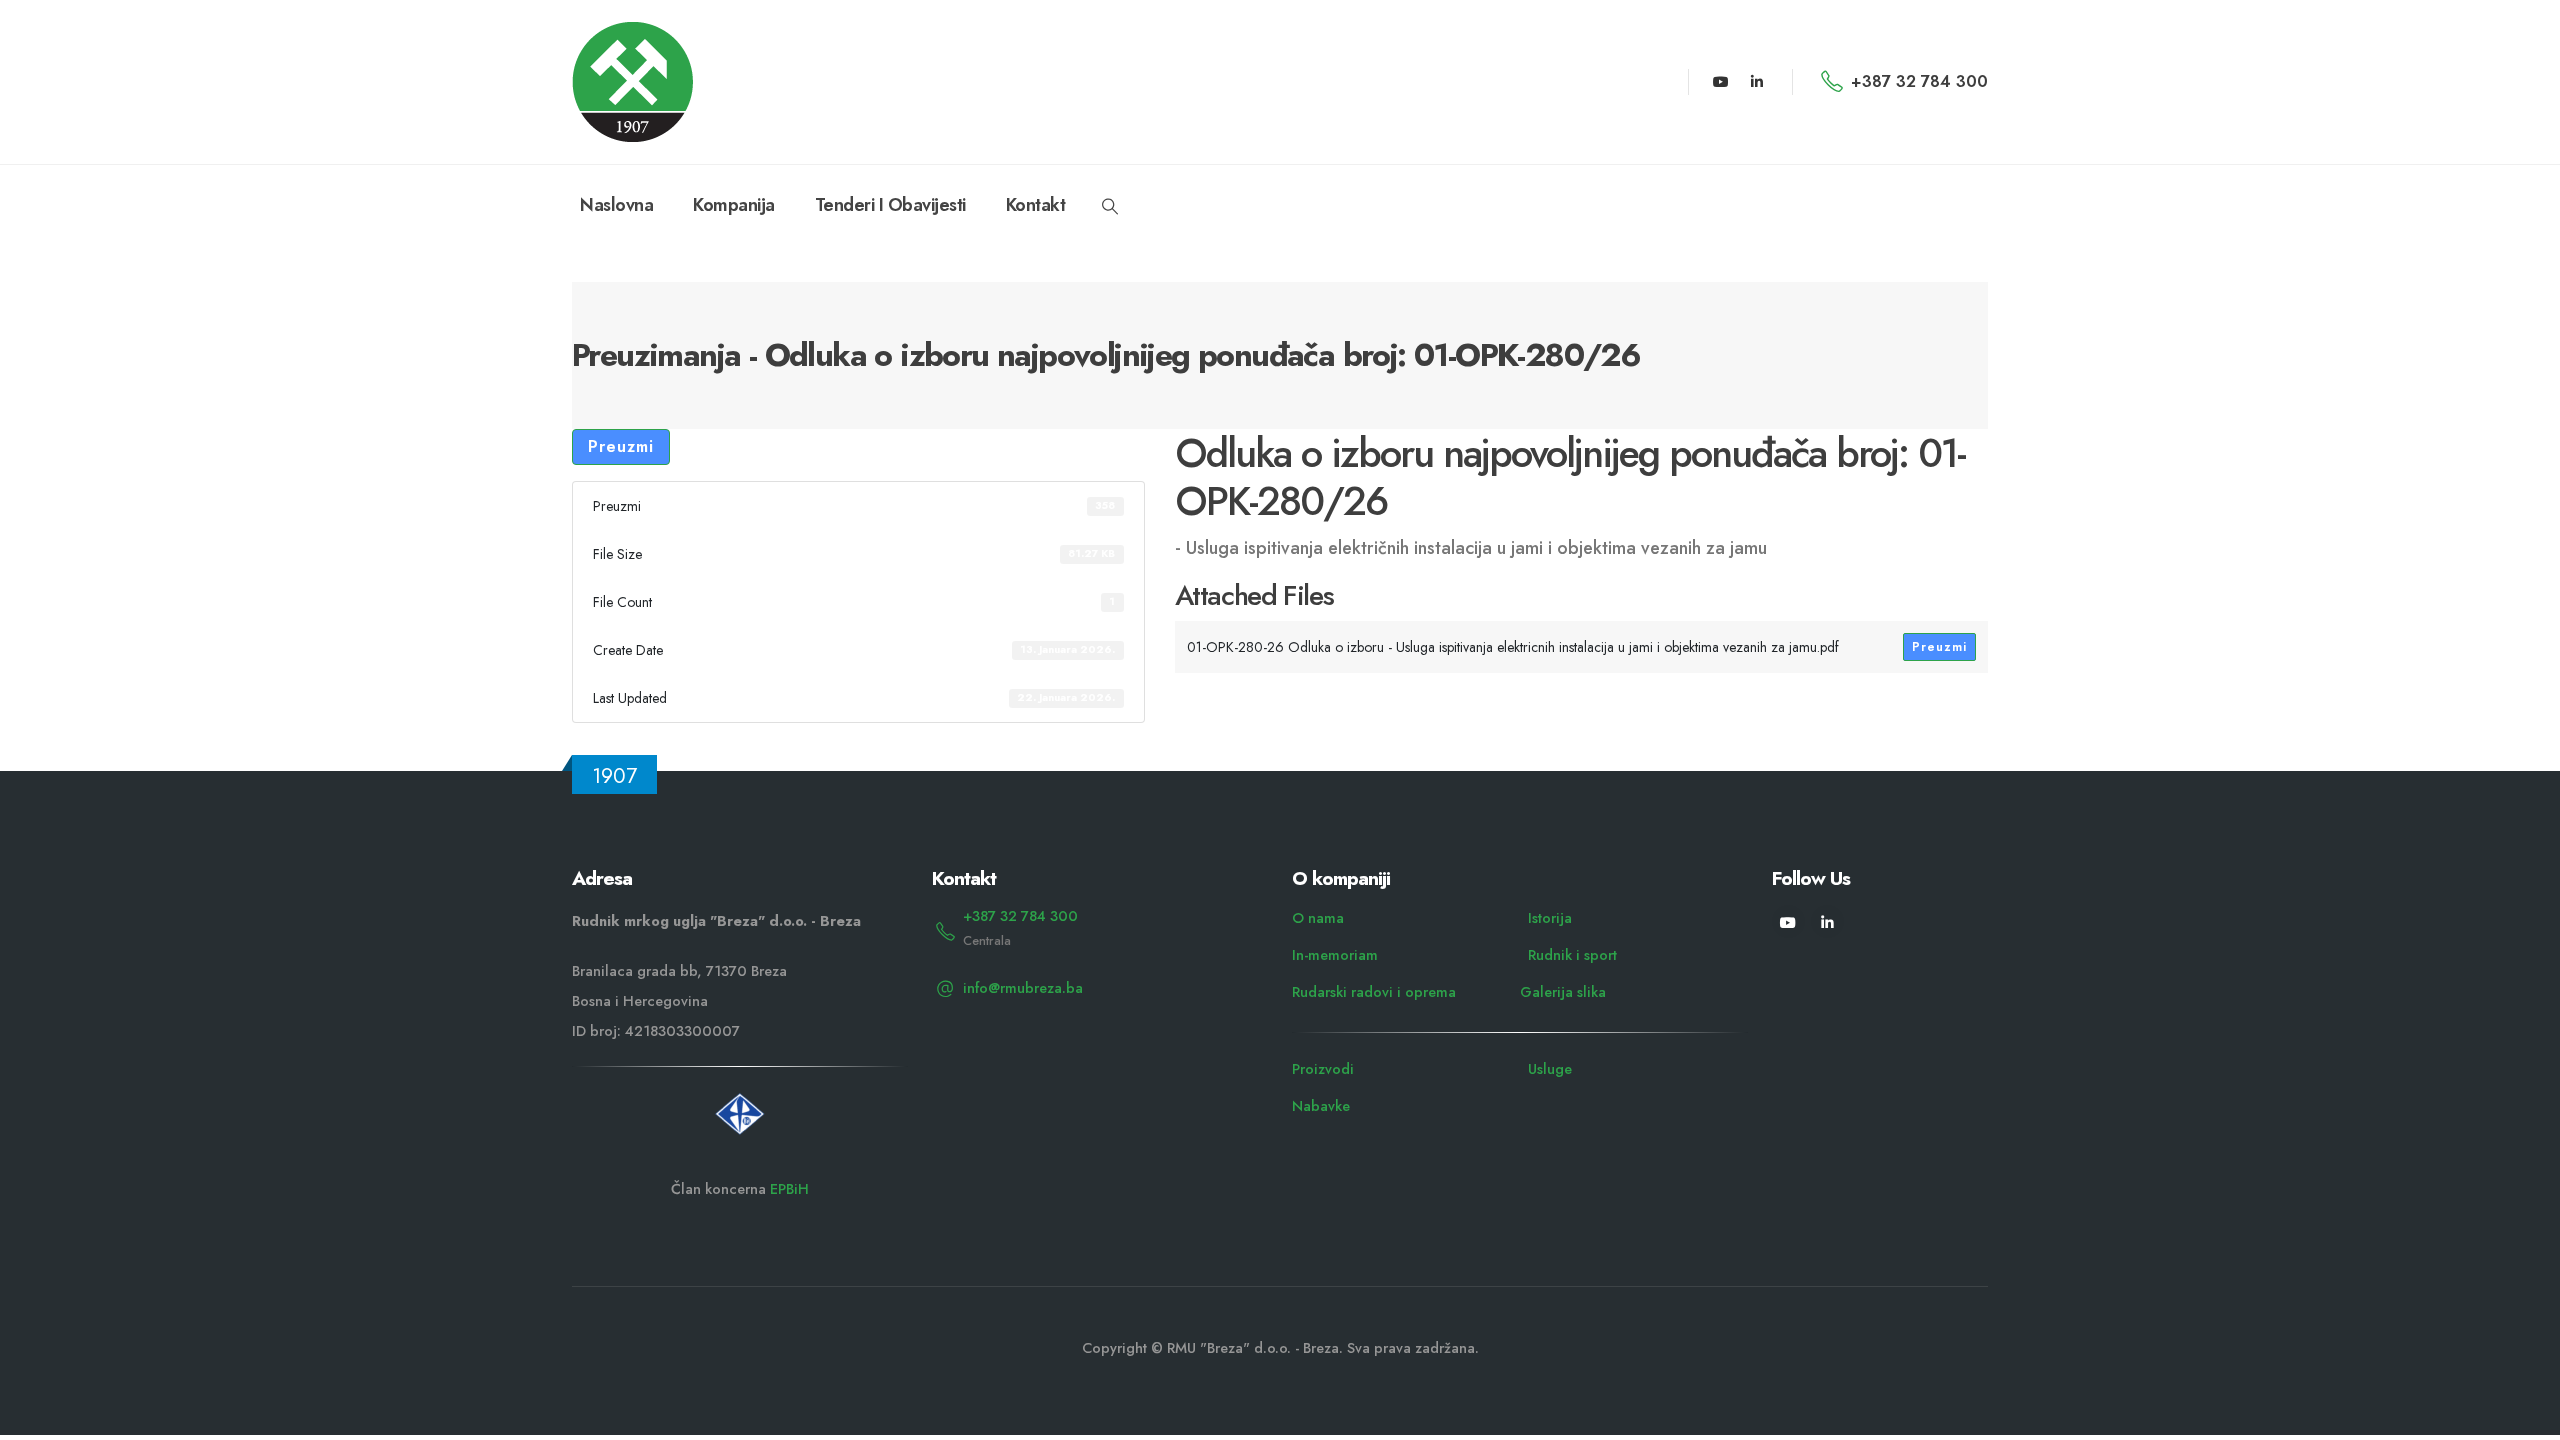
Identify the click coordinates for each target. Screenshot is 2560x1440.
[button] (1109, 207)
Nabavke (1321, 1106)
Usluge (1550, 1069)
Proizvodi (1323, 1069)
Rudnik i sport (1572, 955)
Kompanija (734, 205)
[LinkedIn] (1757, 82)
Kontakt (1036, 205)
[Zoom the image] (740, 1101)
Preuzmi (621, 446)
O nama (1318, 918)
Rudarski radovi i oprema (1374, 992)
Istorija (1550, 918)
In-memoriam (1335, 955)
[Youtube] (1721, 82)
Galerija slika (1563, 992)
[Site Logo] (632, 82)
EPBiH (789, 1189)
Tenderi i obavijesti (890, 205)
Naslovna (616, 205)
